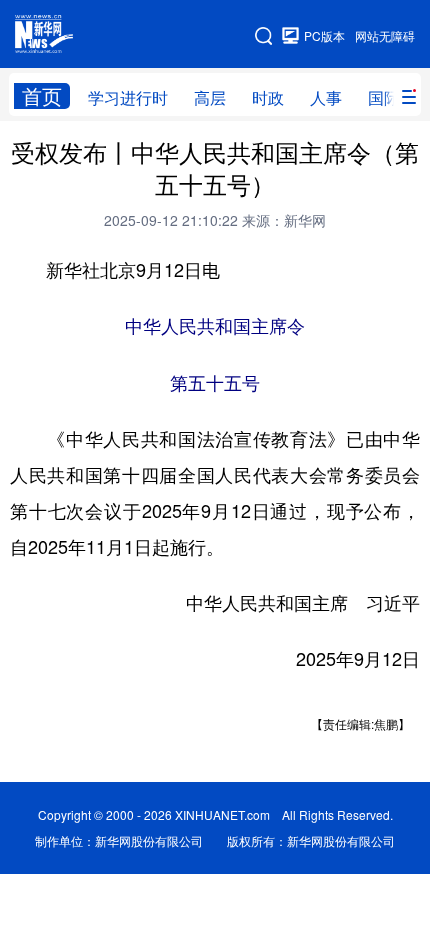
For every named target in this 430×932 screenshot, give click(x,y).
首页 (42, 96)
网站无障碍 (385, 35)
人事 (326, 97)
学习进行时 (128, 97)
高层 (210, 97)
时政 (268, 97)
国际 (384, 97)
